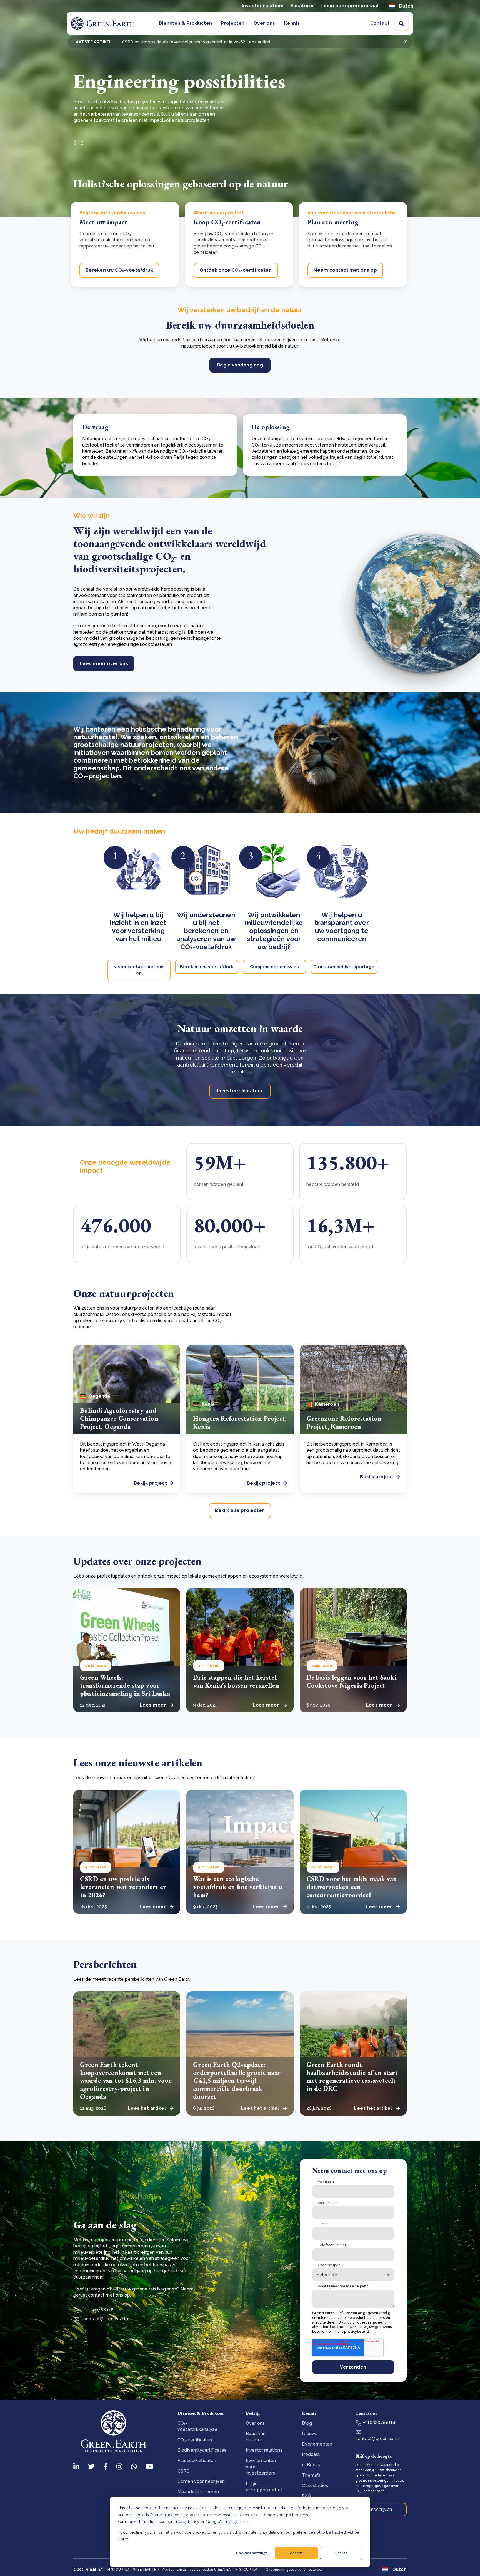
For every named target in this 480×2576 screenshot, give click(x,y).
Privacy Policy (187, 2522)
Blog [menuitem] (307, 2423)
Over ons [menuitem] (255, 2423)
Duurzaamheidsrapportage (344, 967)
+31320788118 (98, 2310)
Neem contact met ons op (345, 270)
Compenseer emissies (275, 967)
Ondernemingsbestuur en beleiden (295, 2570)
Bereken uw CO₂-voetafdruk (119, 270)
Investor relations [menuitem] (264, 2450)
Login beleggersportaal (350, 6)
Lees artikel (258, 42)
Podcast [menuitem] (311, 2454)
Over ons (264, 23)
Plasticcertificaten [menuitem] (197, 2460)
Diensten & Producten (186, 23)
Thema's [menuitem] (311, 2475)
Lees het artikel (147, 2108)
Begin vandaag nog (240, 365)
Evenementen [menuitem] (317, 2444)
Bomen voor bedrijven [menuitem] (201, 2481)
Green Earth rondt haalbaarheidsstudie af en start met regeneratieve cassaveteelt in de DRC (352, 2077)
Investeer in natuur (240, 1091)
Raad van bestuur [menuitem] (256, 2437)
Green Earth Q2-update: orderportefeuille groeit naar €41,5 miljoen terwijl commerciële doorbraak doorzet (237, 2081)
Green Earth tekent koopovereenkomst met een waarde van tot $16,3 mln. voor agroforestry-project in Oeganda (126, 2081)
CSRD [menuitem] (184, 2471)
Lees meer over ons (104, 664)
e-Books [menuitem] (311, 2465)
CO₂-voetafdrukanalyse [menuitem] (197, 2426)
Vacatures (303, 6)
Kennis (292, 23)
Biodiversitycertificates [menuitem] (202, 2450)
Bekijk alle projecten (240, 1510)
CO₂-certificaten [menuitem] (195, 2440)
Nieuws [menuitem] (310, 2434)
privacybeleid (357, 2332)
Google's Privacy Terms (228, 2522)
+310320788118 (379, 2422)
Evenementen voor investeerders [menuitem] (261, 2467)
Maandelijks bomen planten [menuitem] (198, 2495)
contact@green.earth (105, 2319)
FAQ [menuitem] (306, 2496)
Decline (341, 2553)
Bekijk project (151, 1483)
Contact (380, 23)
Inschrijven (381, 2509)
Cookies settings (252, 2553)
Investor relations (263, 6)
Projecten (233, 23)
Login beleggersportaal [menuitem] (264, 2487)
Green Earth (323, 2313)
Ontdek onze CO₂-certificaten (236, 270)
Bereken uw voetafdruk (207, 967)
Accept (296, 2553)
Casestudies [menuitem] (315, 2485)
